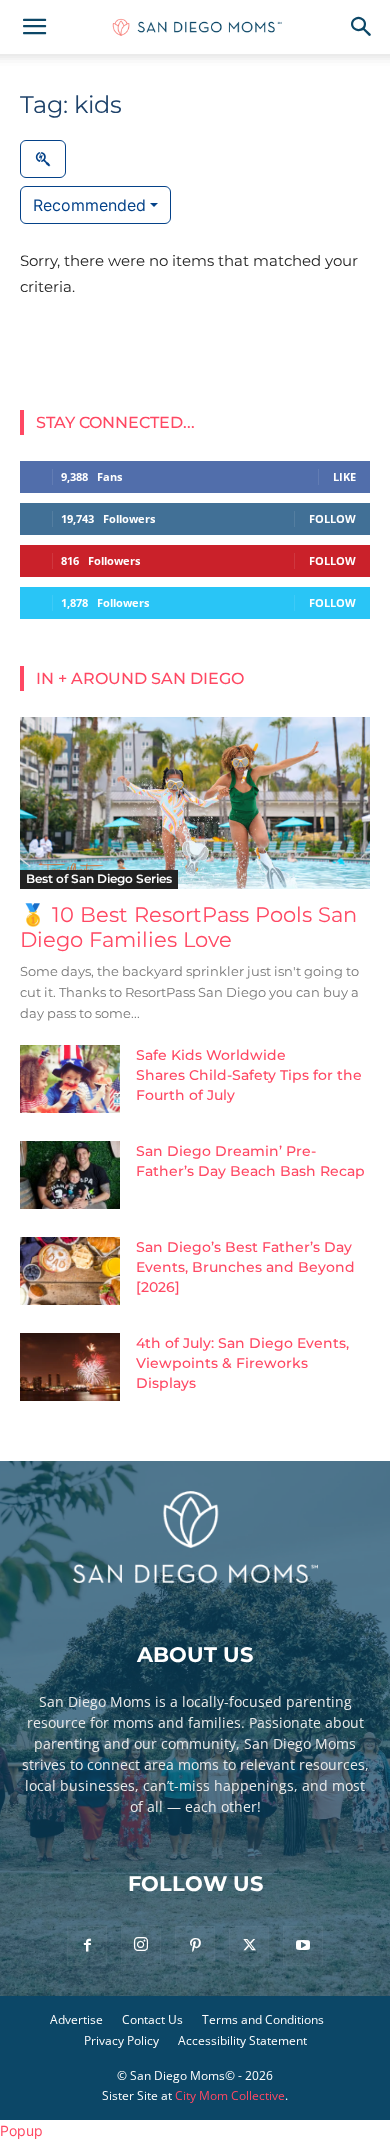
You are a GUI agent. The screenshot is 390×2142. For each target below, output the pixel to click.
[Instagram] (141, 1945)
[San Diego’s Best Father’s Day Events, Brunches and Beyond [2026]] (70, 1271)
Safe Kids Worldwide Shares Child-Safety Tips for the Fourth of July (249, 1075)
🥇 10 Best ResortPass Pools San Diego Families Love (188, 927)
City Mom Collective (230, 2095)
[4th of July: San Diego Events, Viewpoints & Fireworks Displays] (70, 1367)
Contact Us (152, 2019)
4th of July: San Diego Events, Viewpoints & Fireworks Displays (242, 1363)
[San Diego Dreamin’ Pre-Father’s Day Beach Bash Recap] (70, 1175)
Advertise (76, 2019)
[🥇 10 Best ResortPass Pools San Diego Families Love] (195, 802)
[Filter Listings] (43, 159)
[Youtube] (303, 1946)
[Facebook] (87, 1946)
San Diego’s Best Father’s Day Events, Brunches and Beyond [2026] (245, 1267)
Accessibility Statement (242, 2040)
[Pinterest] (195, 1946)
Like (344, 476)
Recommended (89, 205)
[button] (34, 27)
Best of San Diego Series (99, 878)
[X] (249, 1946)
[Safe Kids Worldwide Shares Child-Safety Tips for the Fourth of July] (70, 1079)
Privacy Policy (121, 2040)
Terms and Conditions (263, 2019)
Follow (332, 518)
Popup (21, 2130)
